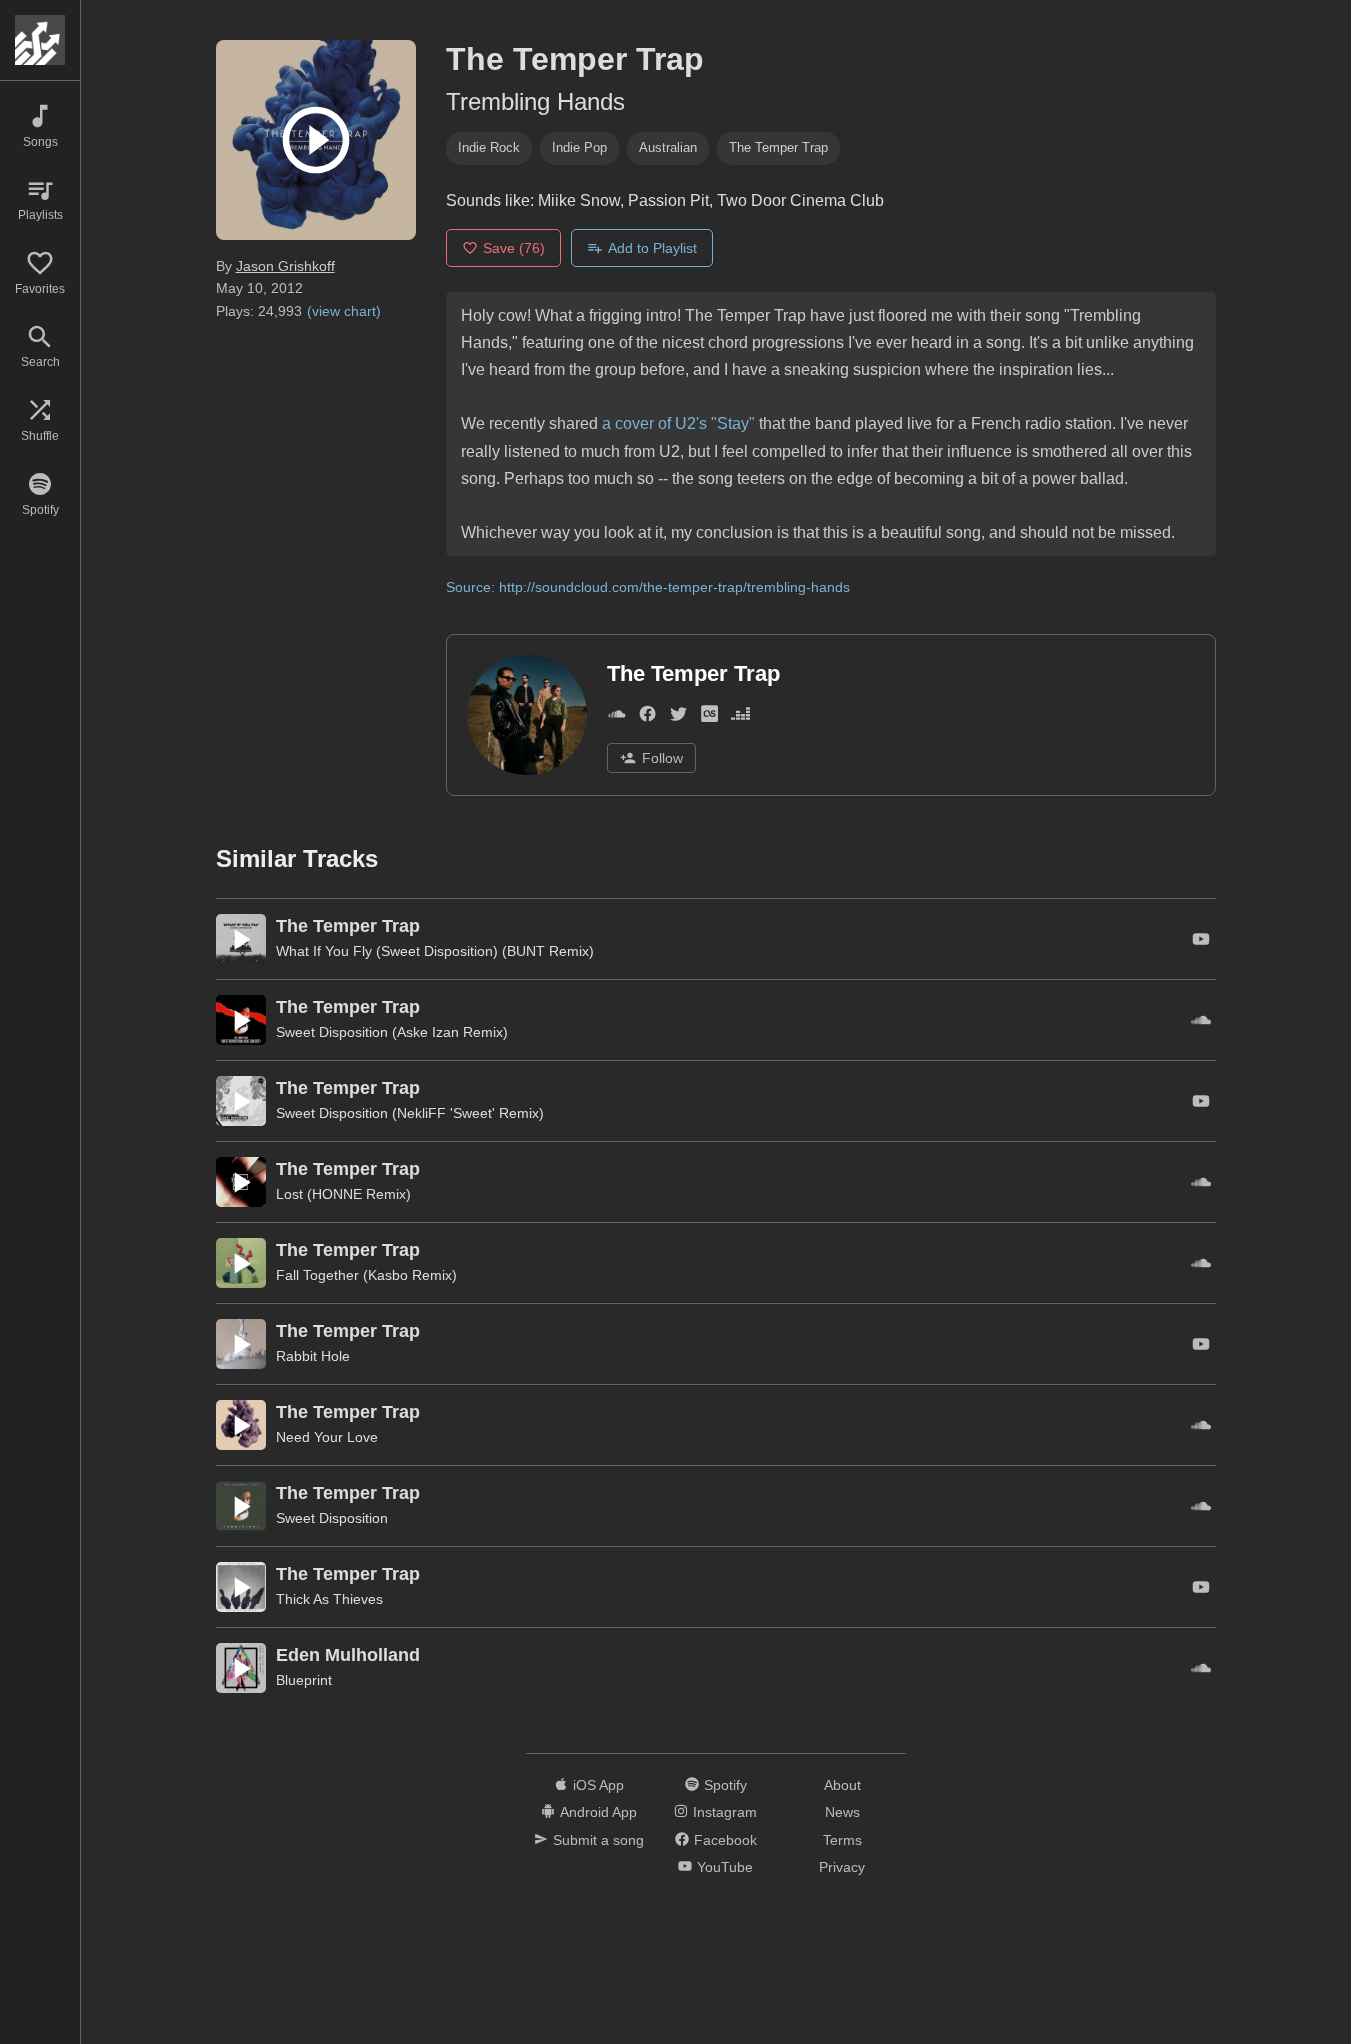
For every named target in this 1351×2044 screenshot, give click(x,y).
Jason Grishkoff (285, 266)
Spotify (725, 1785)
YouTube (725, 1867)
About (842, 1785)
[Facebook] (647, 717)
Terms (842, 1840)
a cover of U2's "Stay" (678, 423)
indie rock (489, 147)
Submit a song (598, 1840)
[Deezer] (740, 717)
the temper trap (778, 147)
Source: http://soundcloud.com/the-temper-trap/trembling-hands (648, 587)
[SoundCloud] (616, 717)
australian (668, 147)
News (842, 1812)
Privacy (842, 1867)
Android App (598, 1812)
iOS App (598, 1785)
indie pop (579, 147)
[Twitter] (678, 717)
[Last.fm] (709, 717)
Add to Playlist (652, 248)
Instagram (725, 1812)
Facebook (725, 1840)
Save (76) (514, 248)
